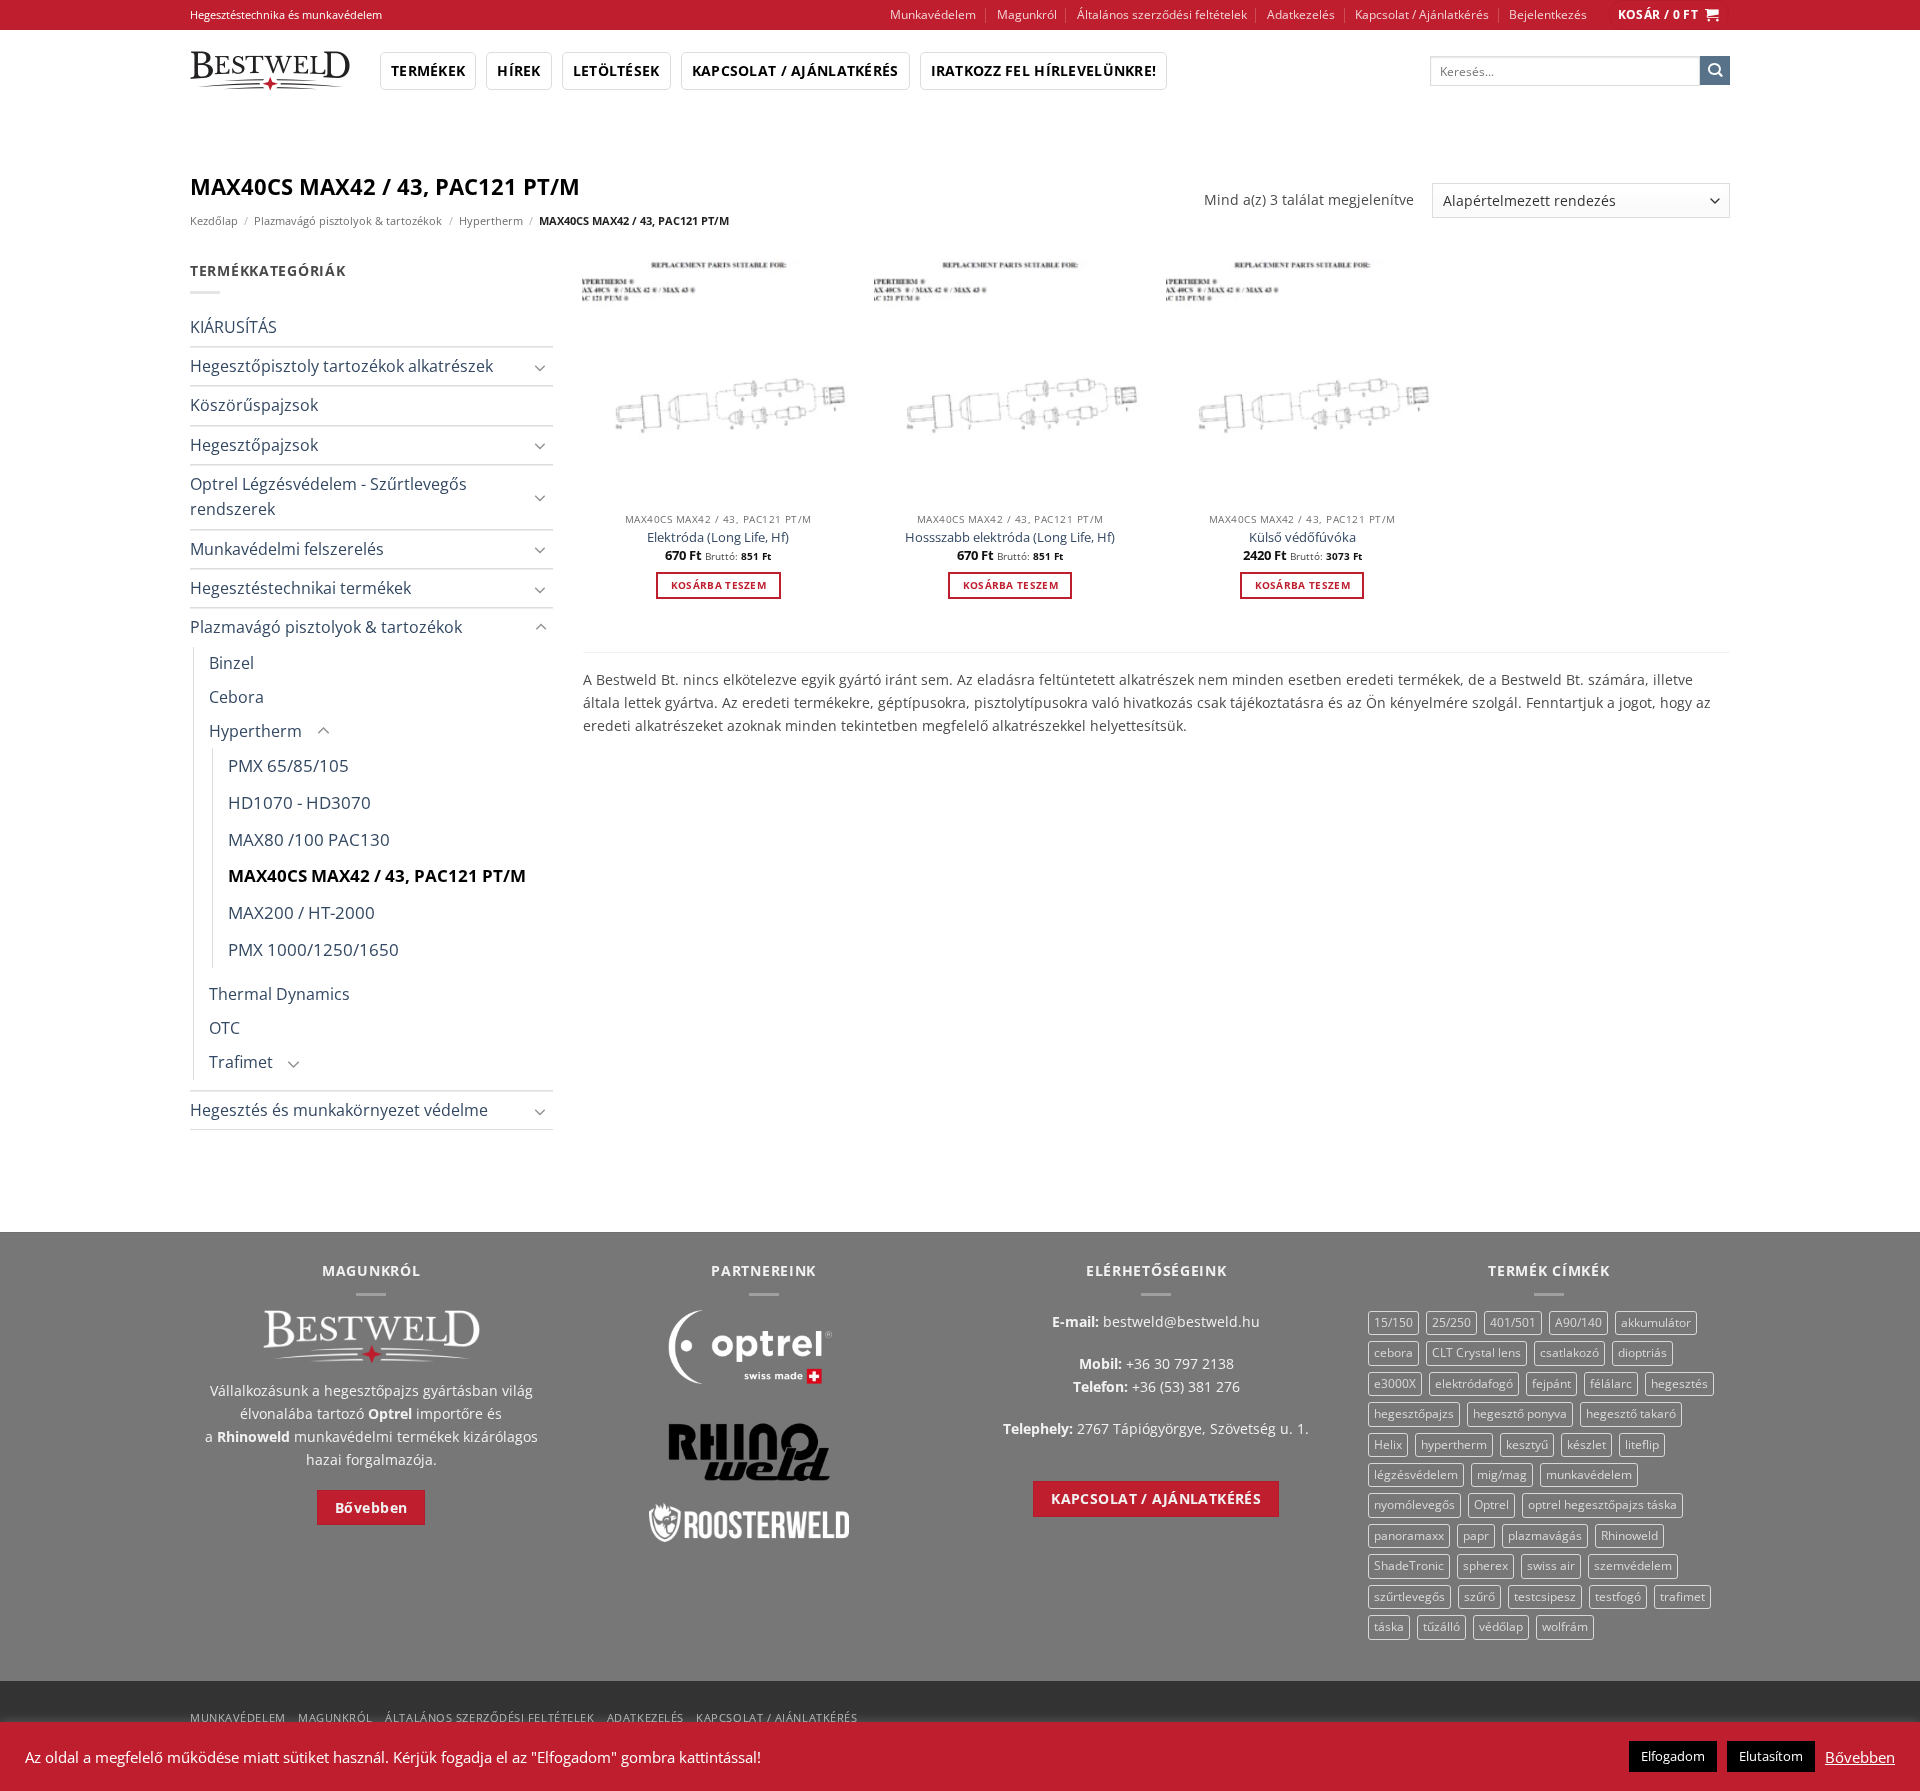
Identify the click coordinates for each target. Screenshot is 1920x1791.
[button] (1669, 15)
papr (1476, 1535)
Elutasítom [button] (1771, 1756)
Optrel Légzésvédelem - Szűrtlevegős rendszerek (328, 496)
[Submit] (1715, 71)
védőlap (1501, 1626)
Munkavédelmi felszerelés (287, 549)
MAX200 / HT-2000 (301, 912)
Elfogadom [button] (1673, 1756)
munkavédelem (1589, 1474)
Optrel (1491, 1504)
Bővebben (1860, 1757)
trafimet (1682, 1596)
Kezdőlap (214, 220)
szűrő (1479, 1596)
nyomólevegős (1414, 1504)
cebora (1393, 1352)
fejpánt (1551, 1383)
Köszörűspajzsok (254, 405)
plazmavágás (1545, 1535)
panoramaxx (1409, 1535)
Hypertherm (491, 220)
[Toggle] (541, 367)
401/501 (1513, 1322)
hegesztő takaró (1631, 1413)
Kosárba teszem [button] (718, 585)
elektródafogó (1474, 1383)
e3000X (1395, 1383)
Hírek (518, 70)
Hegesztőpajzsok (254, 445)
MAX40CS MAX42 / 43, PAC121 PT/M (377, 875)
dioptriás (1642, 1352)
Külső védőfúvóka (1302, 537)
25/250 (1451, 1322)
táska (1389, 1626)
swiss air (1551, 1565)
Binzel (231, 663)
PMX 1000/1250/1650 (313, 949)
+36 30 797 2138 (1180, 1363)
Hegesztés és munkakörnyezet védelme (339, 1110)
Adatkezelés (1301, 14)
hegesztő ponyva (1520, 1413)
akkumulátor (1656, 1322)
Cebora (236, 697)
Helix (1388, 1444)
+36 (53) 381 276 (1186, 1386)
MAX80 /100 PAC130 (309, 839)
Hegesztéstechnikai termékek (300, 588)
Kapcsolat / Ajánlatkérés (1422, 14)
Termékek (428, 70)
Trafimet (241, 1062)
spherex (1485, 1565)
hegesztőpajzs (1414, 1413)
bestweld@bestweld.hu (1181, 1321)
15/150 (1393, 1322)
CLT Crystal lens (1476, 1352)
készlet (1586, 1444)
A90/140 (1578, 1322)
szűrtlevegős (1409, 1596)
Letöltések (616, 70)
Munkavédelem (933, 14)
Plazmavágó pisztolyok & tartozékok (348, 220)
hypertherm (1454, 1444)
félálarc (1611, 1383)
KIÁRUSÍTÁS (233, 327)
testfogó (1618, 1596)
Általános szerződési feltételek (1162, 14)
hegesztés (1679, 1383)
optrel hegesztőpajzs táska (1602, 1504)
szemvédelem (1633, 1565)
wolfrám (1565, 1626)
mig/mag (1502, 1474)
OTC (224, 1028)
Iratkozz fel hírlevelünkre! (1044, 70)
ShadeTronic (1409, 1565)
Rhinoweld (1629, 1535)
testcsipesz (1545, 1596)
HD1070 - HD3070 (299, 802)
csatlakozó (1569, 1352)
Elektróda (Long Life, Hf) (718, 537)
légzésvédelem (1416, 1474)
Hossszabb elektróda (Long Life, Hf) (1010, 537)
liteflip (1642, 1444)
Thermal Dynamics (279, 994)
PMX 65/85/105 (288, 765)
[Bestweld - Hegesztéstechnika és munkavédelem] (270, 71)
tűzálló (1441, 1626)
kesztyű (1527, 1444)
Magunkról (1027, 14)
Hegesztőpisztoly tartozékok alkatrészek (341, 366)
